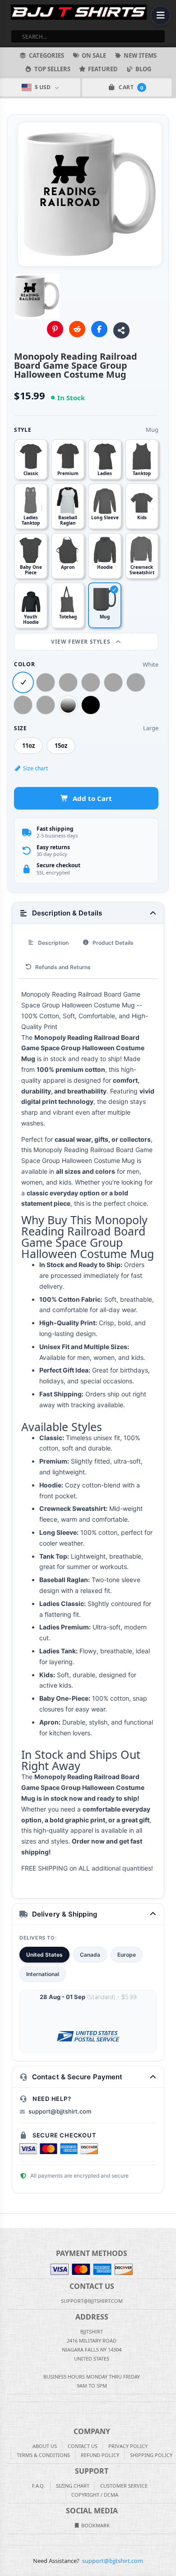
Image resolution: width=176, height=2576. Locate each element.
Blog (143, 69)
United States (44, 1955)
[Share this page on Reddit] (77, 329)
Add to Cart (92, 798)
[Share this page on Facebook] (99, 329)
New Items (140, 55)
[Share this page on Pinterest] (55, 329)
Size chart (35, 768)
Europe (127, 1955)
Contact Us (83, 2446)
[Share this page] (121, 330)
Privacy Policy (128, 2446)
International (43, 1974)
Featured (103, 69)
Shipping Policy (151, 2455)
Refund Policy (100, 2455)
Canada (90, 1955)
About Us (45, 2446)
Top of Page (170, 2221)
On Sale (94, 55)
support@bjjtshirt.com (60, 2111)
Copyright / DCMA (95, 2495)
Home (6, 2221)
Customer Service (124, 2486)
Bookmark (95, 2525)
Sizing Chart (73, 2486)
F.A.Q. (39, 2486)
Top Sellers (52, 69)
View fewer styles (81, 642)
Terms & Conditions (43, 2455)
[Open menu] (161, 15)
